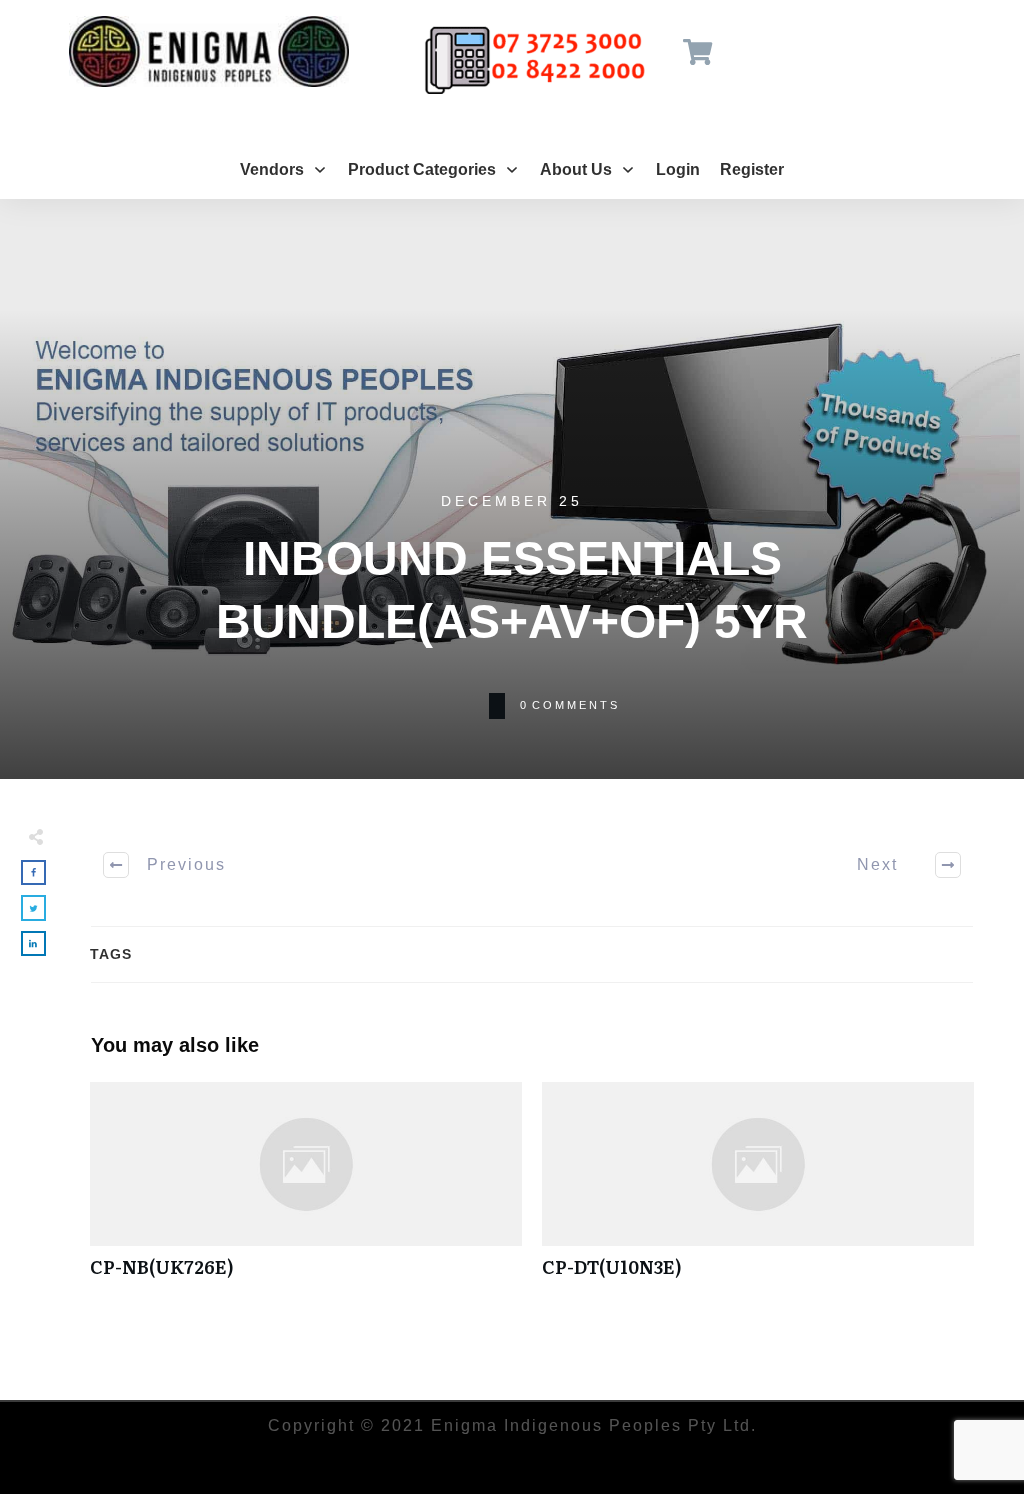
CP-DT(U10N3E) (758, 1190)
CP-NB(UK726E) (306, 1190)
